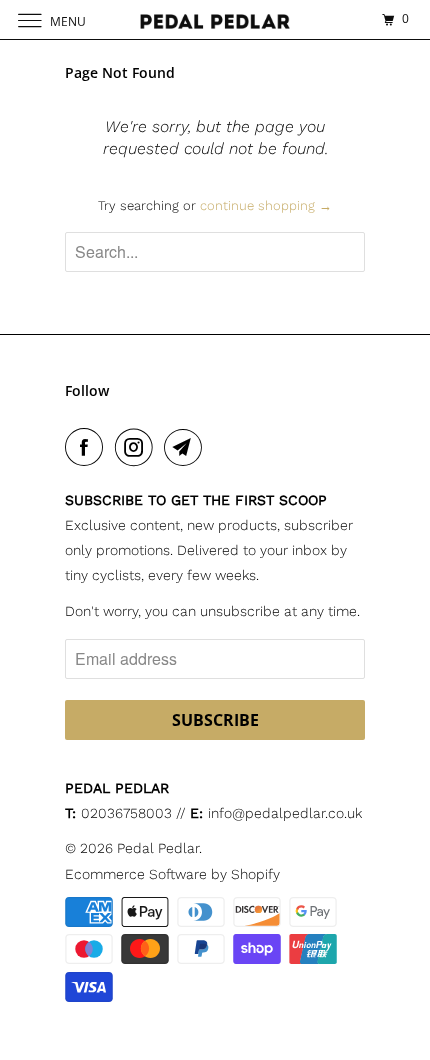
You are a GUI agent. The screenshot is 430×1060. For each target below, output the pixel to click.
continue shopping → (266, 205)
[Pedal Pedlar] (215, 19)
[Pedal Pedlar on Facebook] (88, 447)
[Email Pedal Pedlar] (187, 447)
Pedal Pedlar (158, 848)
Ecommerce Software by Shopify (172, 874)
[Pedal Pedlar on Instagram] (138, 447)
